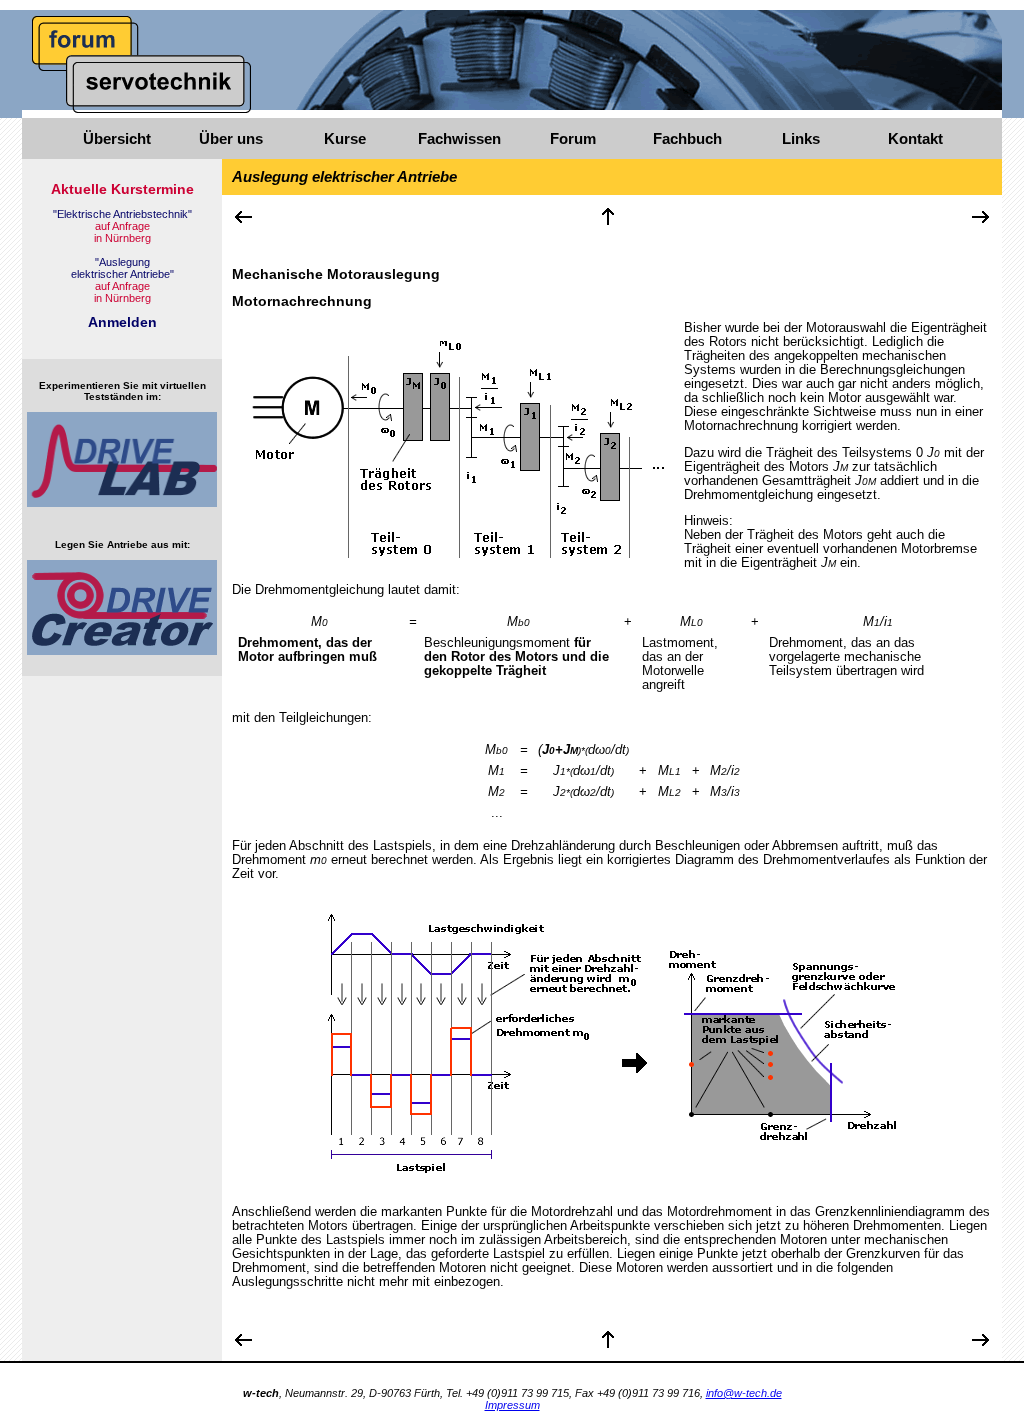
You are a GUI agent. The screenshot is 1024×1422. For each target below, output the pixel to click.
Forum (573, 139)
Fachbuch (687, 139)
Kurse (345, 139)
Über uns (231, 139)
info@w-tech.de (744, 1393)
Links (801, 139)
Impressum (512, 1405)
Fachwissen (459, 139)
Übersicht (117, 139)
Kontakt (915, 139)
